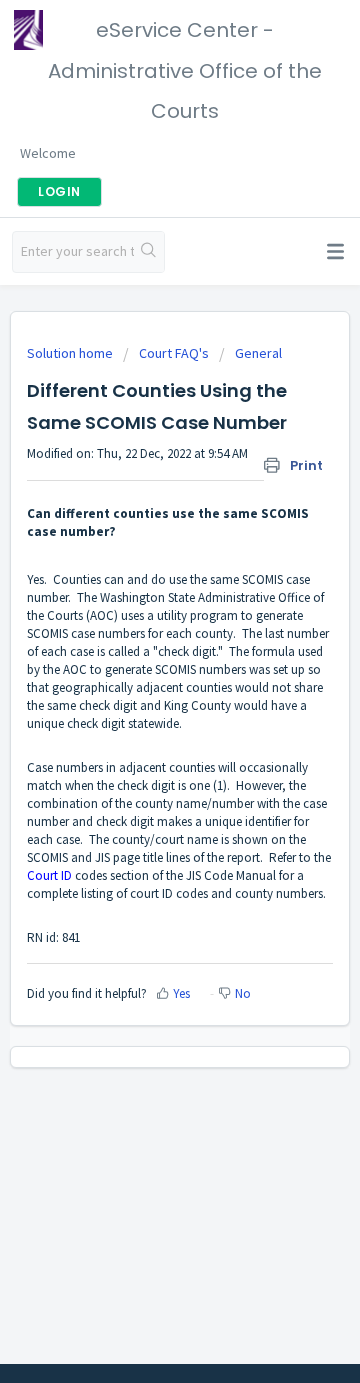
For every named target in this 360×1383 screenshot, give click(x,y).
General (258, 353)
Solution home (71, 353)
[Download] (143, 684)
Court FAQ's (174, 353)
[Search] (149, 252)
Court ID (49, 875)
